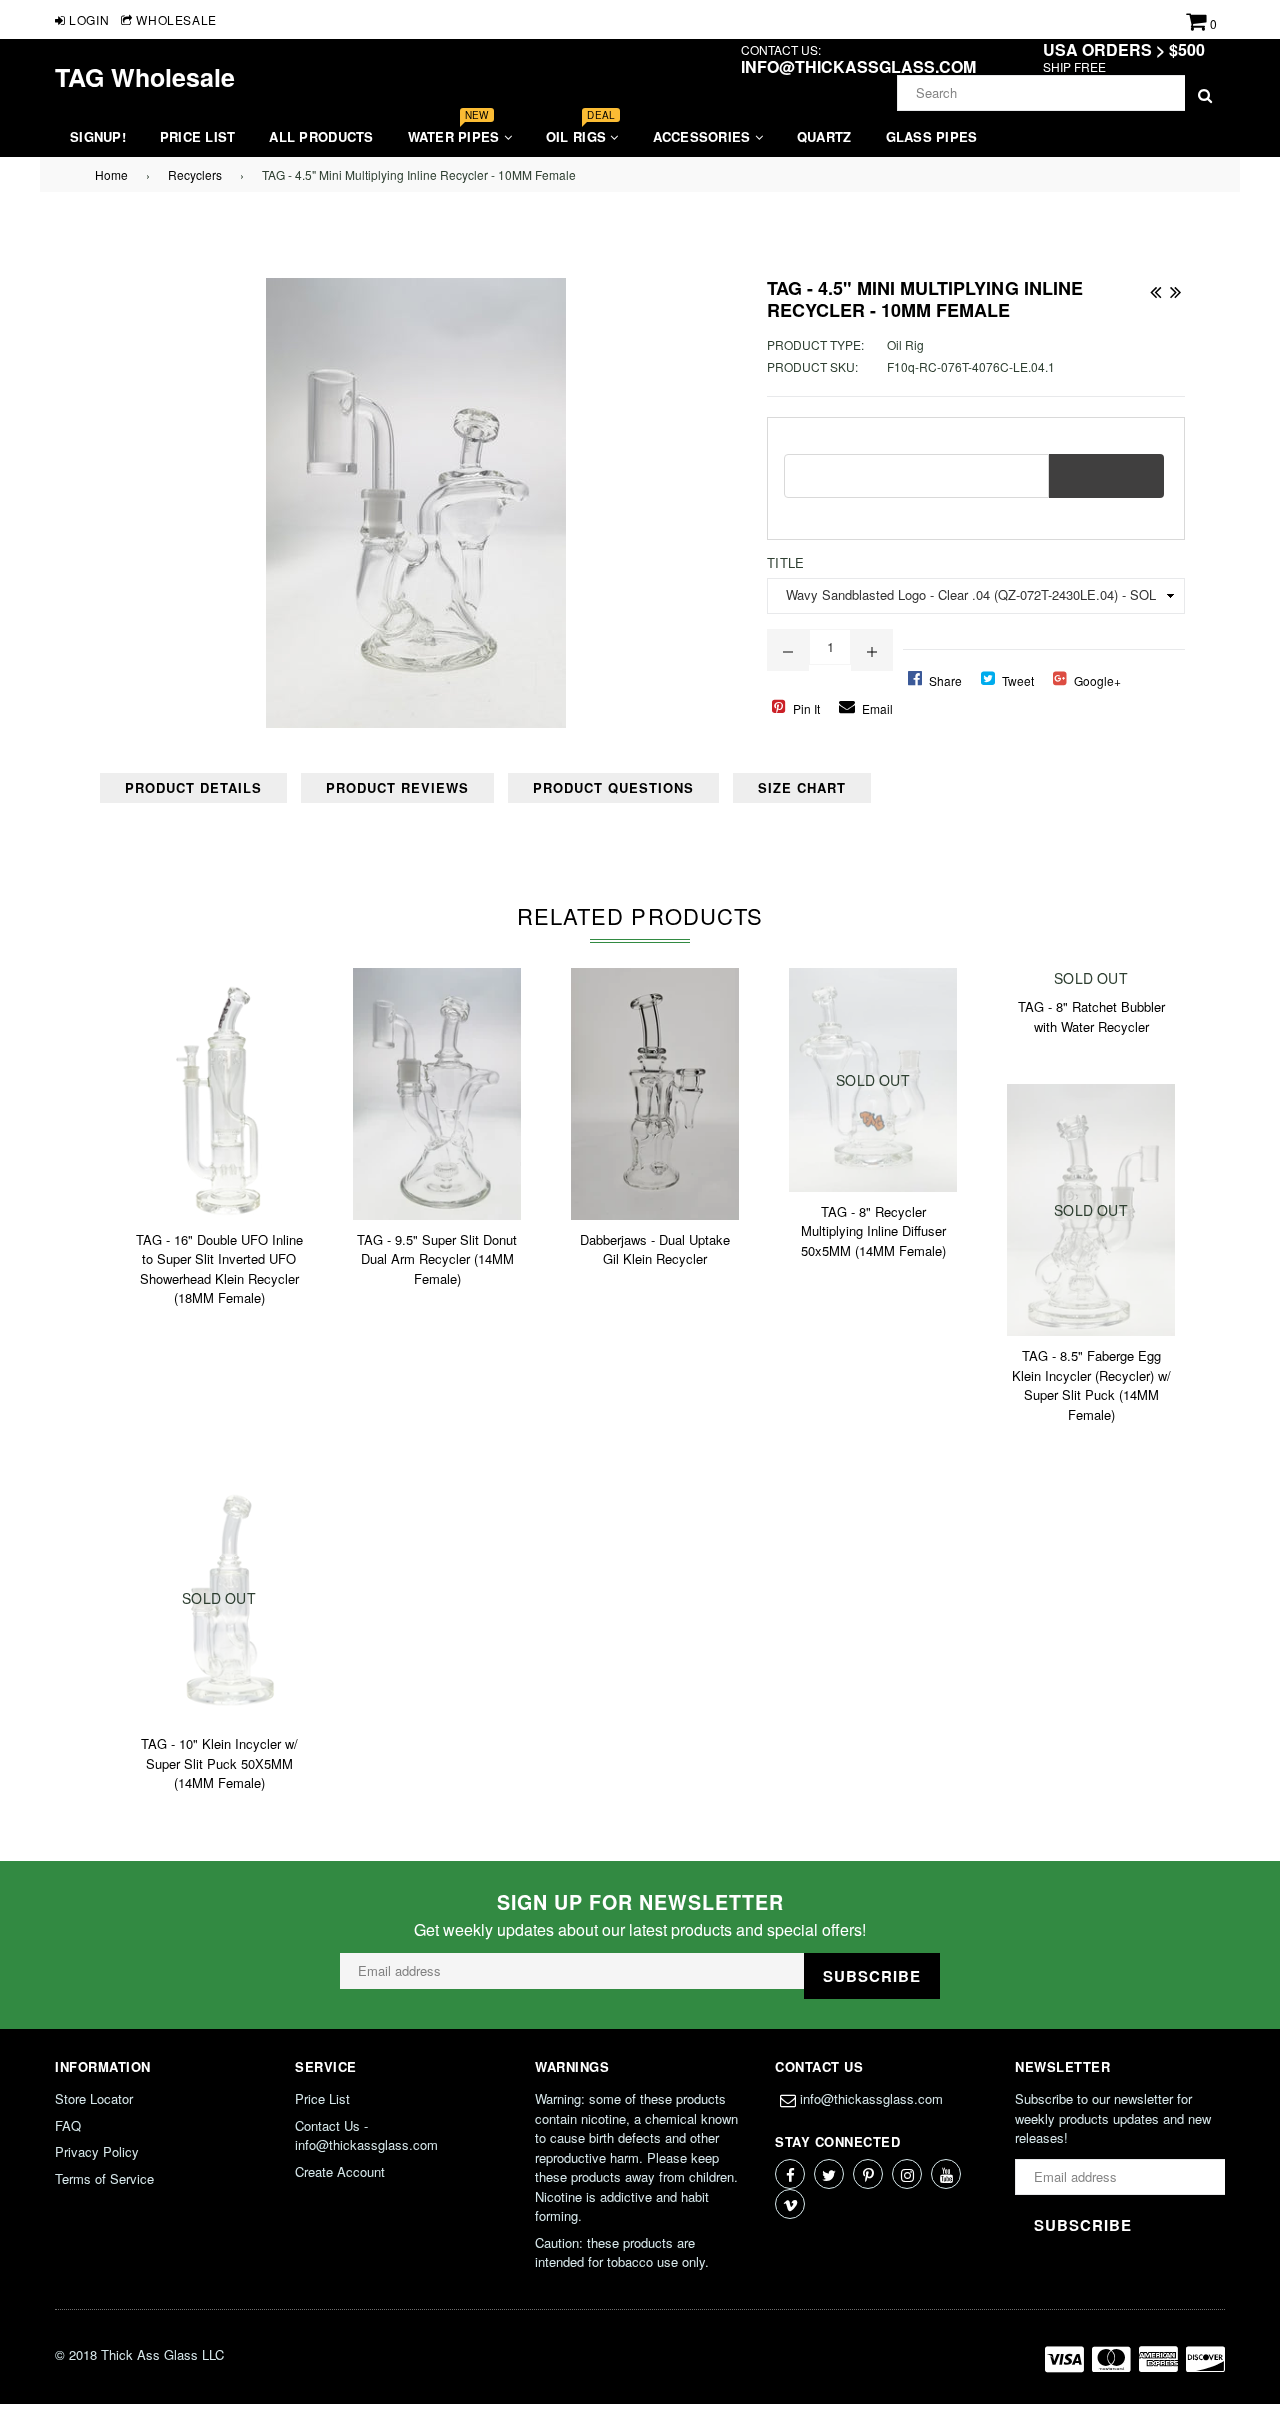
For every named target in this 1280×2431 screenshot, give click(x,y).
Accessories (704, 136)
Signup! (98, 136)
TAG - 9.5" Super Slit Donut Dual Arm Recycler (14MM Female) (437, 1259)
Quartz (824, 136)
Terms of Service (104, 2178)
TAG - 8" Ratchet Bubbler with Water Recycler (1091, 1016)
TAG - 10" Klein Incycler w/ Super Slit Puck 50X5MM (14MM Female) (219, 1763)
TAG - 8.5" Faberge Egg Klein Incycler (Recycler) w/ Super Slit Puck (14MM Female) (1091, 1385)
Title (785, 562)
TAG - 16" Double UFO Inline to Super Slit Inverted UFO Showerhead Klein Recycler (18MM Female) (219, 1269)
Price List (198, 136)
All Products (321, 136)
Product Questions (613, 787)
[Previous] (1155, 288)
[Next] (1175, 288)
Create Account (340, 2171)
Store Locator (94, 2098)
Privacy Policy (97, 2151)
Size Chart (802, 787)
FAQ (68, 2125)
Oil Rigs (580, 131)
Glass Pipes (932, 136)
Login (87, 19)
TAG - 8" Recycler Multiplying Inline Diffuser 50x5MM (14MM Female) (873, 1231)
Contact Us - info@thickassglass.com (366, 2135)
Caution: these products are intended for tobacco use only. (622, 2252)
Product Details (193, 787)
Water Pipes (456, 131)
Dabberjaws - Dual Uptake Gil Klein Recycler (655, 1249)
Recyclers (195, 174)
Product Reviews (397, 787)
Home (111, 174)
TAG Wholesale (145, 77)
